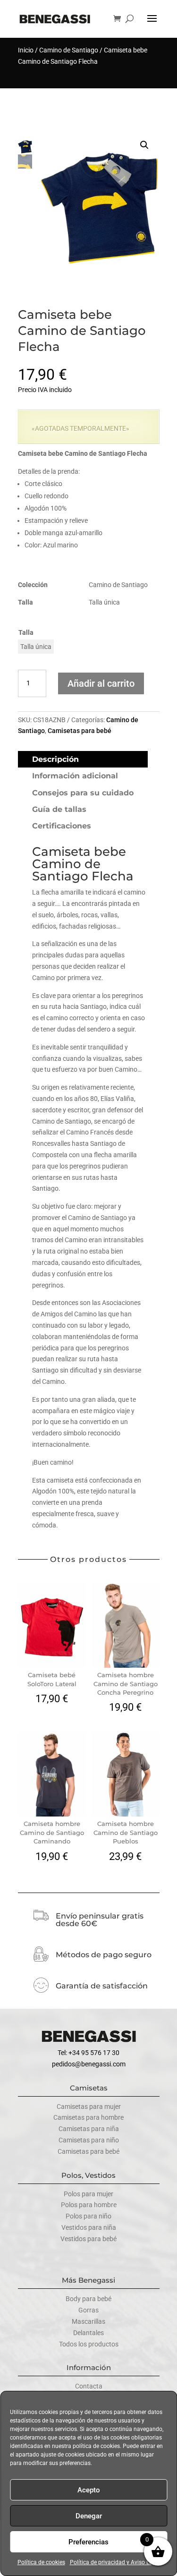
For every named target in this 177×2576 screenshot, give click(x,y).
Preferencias (88, 2542)
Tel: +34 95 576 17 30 (88, 2053)
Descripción (55, 759)
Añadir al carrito (101, 683)
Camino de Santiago (69, 50)
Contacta (89, 2386)
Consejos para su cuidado (83, 793)
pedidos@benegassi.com (89, 2064)
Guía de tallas (59, 809)
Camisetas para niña (89, 2129)
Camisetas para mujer (89, 2107)
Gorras (88, 2310)
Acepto (89, 2490)
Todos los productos (89, 2344)
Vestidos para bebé (88, 2239)
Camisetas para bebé (80, 731)
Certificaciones (62, 826)
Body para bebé (88, 2299)
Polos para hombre (89, 2205)
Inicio (26, 50)
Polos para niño (88, 2216)
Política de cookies (41, 2562)
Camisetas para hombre (88, 2117)
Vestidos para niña (89, 2227)
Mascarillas (88, 2321)
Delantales (88, 2333)
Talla (26, 632)
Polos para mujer (88, 2194)
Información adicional (75, 776)
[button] (144, 145)
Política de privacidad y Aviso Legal (115, 2562)
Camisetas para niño (89, 2140)
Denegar (89, 2516)
